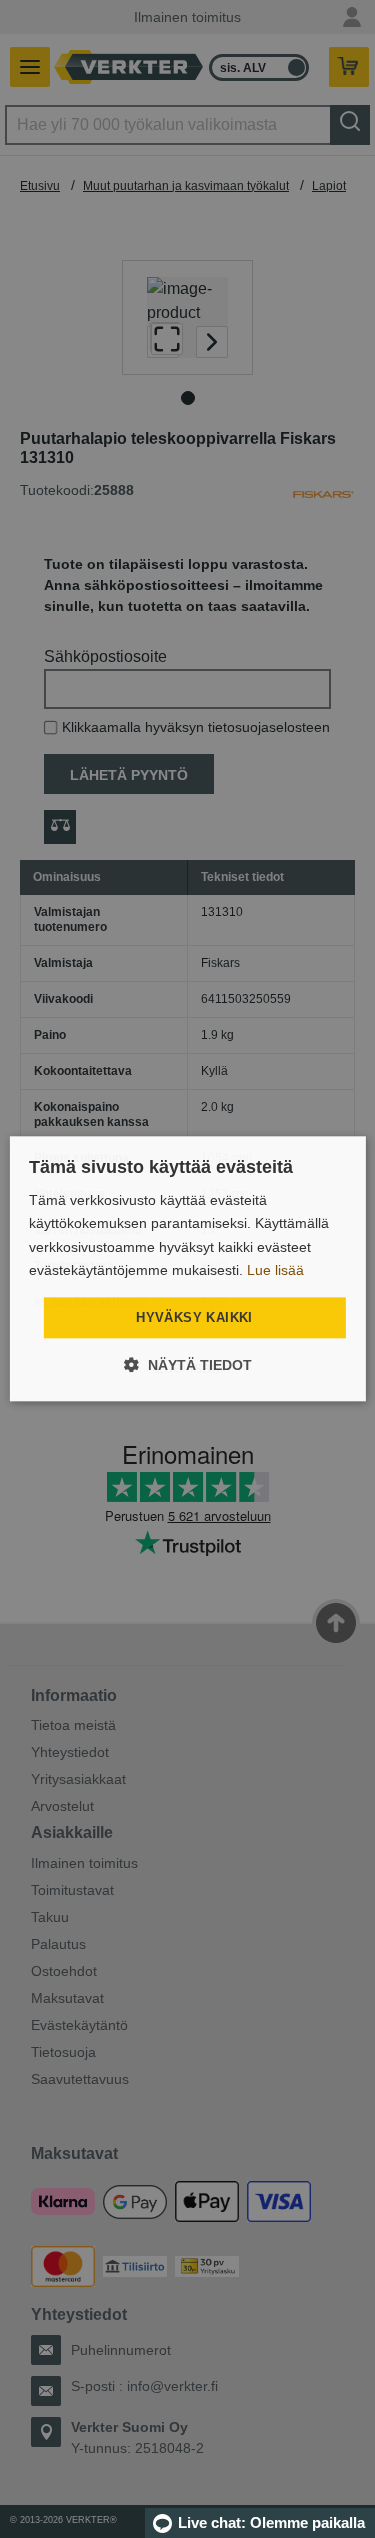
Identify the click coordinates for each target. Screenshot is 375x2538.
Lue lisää (275, 1270)
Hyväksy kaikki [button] (194, 1317)
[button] (188, 1365)
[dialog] (187, 1268)
